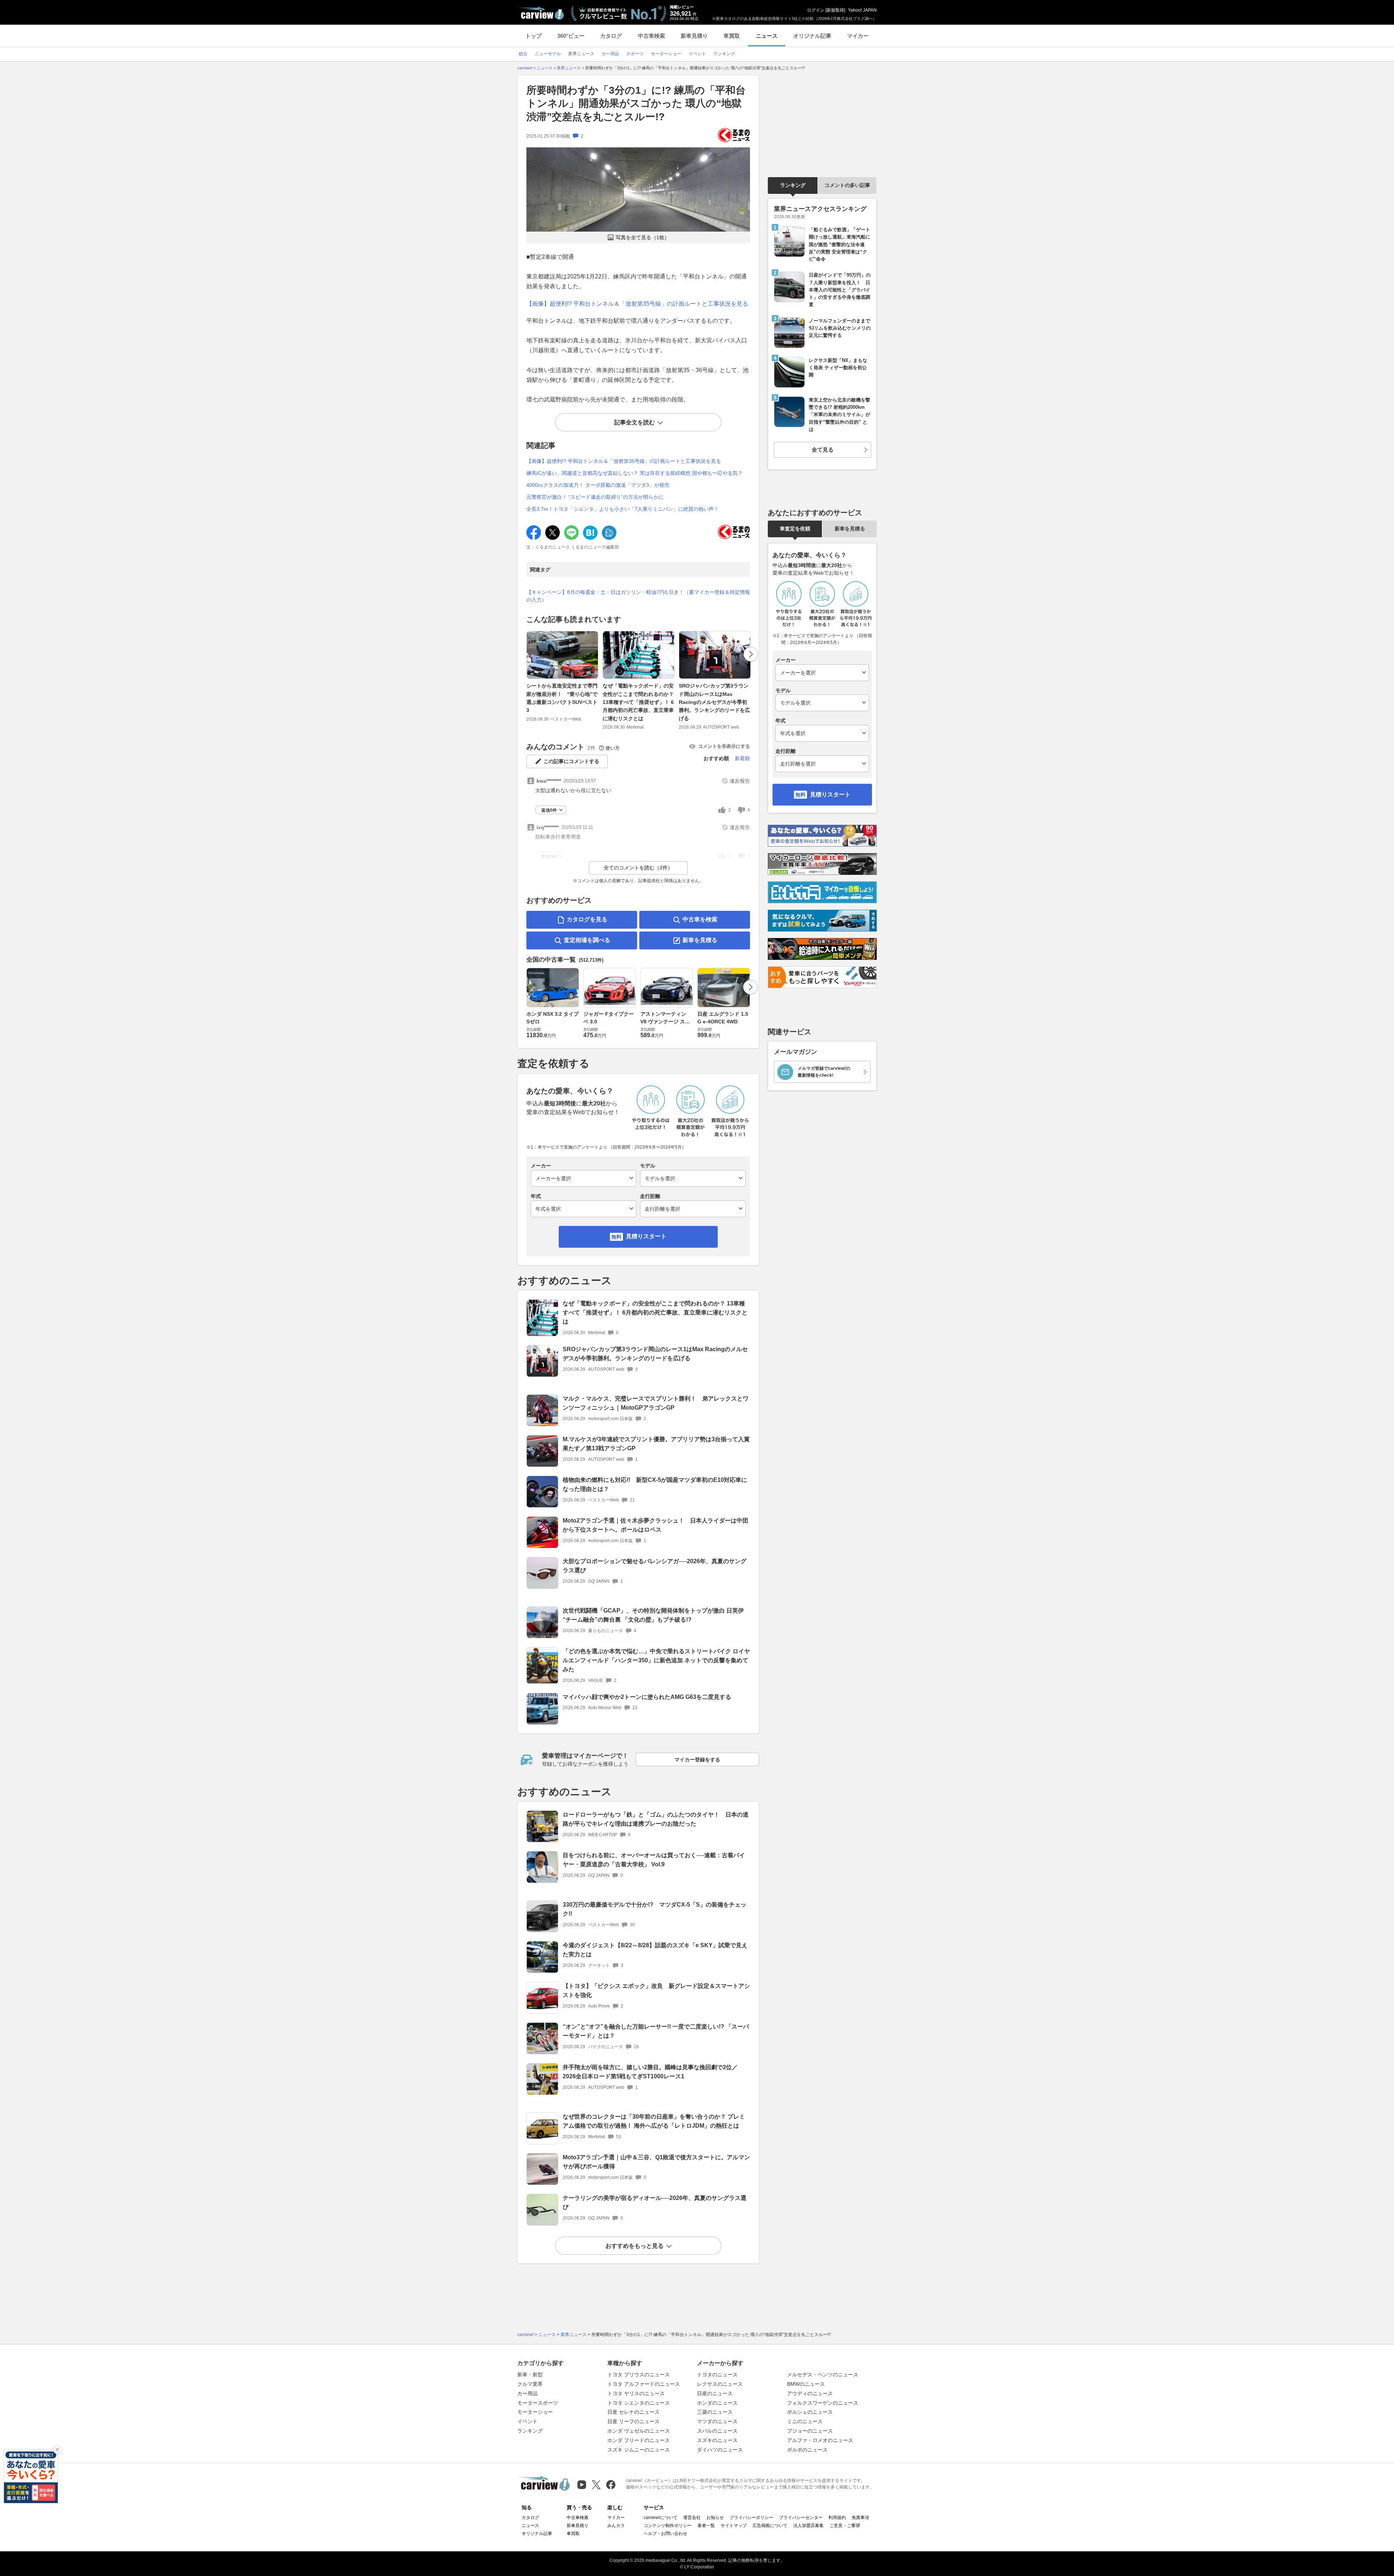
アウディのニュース (810, 2393)
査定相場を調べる (587, 940)
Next (751, 654)
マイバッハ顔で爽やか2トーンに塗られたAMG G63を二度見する (647, 1697)
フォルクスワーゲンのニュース (823, 2403)
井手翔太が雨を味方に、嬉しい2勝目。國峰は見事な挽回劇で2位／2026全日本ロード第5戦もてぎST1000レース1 (650, 2072)
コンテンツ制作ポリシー (668, 2526)
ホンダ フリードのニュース (639, 2440)
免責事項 (860, 2518)
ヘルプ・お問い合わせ (665, 2534)
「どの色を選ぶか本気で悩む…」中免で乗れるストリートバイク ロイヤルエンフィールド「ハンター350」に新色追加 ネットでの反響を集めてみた (656, 1660)
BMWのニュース (806, 2384)
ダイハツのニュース (720, 2450)
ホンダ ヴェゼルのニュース (639, 2431)
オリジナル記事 (812, 36)
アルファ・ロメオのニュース (820, 2440)
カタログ (611, 36)
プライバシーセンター (801, 2518)
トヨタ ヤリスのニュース (636, 2393)
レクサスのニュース (720, 2384)
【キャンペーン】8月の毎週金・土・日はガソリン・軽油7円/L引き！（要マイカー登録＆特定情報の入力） (638, 596)
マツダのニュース (717, 2421)
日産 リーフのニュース (633, 2421)
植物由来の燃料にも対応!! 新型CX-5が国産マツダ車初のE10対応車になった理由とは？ (655, 1484)
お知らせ (715, 2518)
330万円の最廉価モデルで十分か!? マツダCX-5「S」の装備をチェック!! (655, 1909)
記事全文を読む (635, 422)
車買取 (732, 36)
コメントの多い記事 (847, 185)
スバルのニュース (717, 2431)
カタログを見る (587, 919)
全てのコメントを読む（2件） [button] (638, 868)
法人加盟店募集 (808, 2526)
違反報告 (740, 781)
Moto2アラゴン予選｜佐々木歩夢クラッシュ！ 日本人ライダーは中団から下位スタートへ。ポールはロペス (655, 1525)
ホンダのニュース (717, 2403)
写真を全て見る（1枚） (643, 237)
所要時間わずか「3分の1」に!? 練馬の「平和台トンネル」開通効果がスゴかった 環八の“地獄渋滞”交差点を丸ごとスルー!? (636, 103)
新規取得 (835, 10)
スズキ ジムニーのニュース (639, 2450)
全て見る (823, 450)
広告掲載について (770, 2526)
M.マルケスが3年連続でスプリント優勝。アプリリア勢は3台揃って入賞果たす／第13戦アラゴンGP (656, 1444)
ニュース (767, 36)
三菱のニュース (715, 2412)
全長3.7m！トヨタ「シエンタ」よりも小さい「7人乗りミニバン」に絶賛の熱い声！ (623, 509)
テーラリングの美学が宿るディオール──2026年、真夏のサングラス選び (655, 2202)
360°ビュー (571, 36)
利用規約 (837, 2518)
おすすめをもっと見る (635, 2246)
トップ (533, 36)
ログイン (816, 10)
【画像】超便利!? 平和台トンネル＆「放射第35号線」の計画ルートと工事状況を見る (637, 304)
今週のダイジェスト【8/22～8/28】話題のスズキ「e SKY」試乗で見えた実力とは (655, 1950)
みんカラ (616, 2526)
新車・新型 (530, 2375)
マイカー (858, 36)
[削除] (57, 2450)
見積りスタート (646, 1236)
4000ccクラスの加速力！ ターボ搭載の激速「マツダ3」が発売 (598, 485)
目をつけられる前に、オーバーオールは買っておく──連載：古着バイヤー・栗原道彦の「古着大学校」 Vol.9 (654, 1860)
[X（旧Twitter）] (596, 2485)
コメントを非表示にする (724, 746)
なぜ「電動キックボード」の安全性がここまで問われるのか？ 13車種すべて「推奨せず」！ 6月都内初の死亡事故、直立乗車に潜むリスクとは (638, 702)
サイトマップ (734, 2526)
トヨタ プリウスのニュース (639, 2375)
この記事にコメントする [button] (571, 761)
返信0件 (549, 810)
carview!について (661, 2518)
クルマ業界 (530, 2384)
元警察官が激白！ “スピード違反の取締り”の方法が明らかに (595, 497)
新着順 (742, 758)
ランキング (793, 185)
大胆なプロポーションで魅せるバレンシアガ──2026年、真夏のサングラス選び (655, 1566)
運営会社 (692, 2518)
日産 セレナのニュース (633, 2412)
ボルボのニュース (807, 2450)
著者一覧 (706, 2526)
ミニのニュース (805, 2421)
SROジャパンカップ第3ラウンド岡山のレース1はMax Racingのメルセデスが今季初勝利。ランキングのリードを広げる (714, 702)
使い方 (613, 748)
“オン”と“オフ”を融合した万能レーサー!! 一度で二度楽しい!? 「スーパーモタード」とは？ (656, 2031)
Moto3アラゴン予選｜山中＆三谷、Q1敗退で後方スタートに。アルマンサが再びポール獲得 (656, 2162)
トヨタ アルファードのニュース (644, 2384)
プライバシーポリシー (751, 2518)
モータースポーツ (538, 2403)
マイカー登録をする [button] (697, 1760)
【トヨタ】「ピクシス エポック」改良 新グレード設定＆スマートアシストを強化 (656, 1990)
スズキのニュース (717, 2440)
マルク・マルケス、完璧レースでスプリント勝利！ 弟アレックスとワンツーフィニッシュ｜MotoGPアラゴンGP (656, 1403)
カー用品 (527, 2393)
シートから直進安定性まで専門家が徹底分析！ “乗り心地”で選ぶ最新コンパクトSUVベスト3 (562, 698)
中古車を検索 (700, 919)
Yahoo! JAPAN (862, 10)
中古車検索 (651, 36)
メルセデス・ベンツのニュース (823, 2375)
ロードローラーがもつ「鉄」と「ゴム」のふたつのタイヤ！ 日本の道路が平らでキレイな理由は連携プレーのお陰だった (656, 1819)
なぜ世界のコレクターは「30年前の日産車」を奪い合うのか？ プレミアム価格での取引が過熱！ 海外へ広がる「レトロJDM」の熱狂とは (654, 2121)
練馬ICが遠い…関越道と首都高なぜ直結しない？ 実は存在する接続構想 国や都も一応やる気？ (635, 473)
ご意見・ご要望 (845, 2526)
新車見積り (694, 36)
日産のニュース (715, 2393)
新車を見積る (700, 940)
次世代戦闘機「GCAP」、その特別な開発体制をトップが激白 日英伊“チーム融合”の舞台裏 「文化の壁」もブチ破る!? (653, 1615)
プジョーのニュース (810, 2431)
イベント (527, 2421)
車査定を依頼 (795, 529)
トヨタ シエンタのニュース (639, 2403)
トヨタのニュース (717, 2375)
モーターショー (535, 2412)
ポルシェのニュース (810, 2412)
